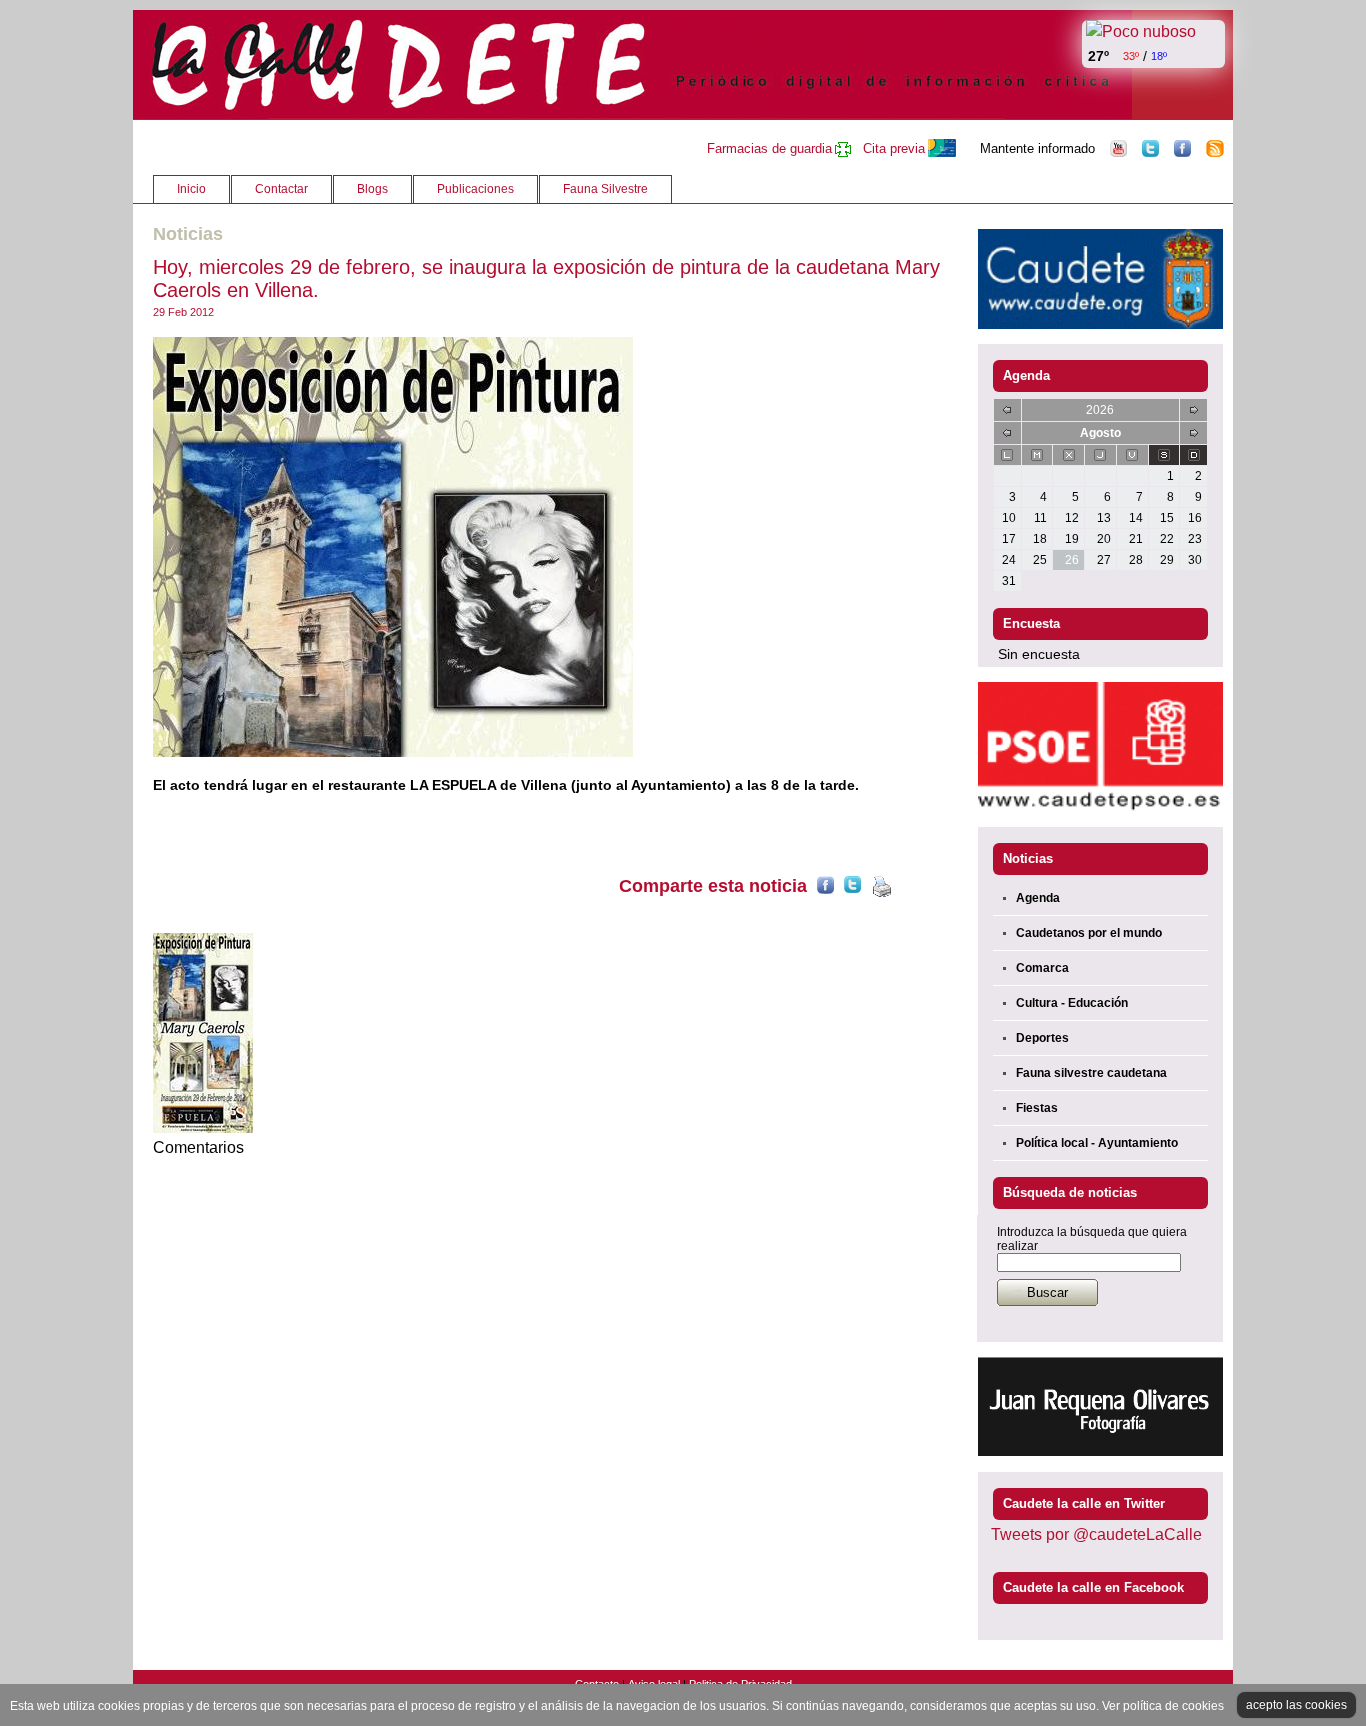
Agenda (1038, 898)
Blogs (372, 189)
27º (1098, 56)
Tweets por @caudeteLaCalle (1096, 1534)
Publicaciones (475, 189)
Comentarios (198, 1147)
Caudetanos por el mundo (1089, 933)
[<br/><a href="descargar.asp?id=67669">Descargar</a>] (550, 547)
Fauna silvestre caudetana (1091, 1073)
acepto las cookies (1296, 1705)
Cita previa (894, 148)
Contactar (281, 189)
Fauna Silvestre (605, 189)
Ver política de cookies (1163, 1706)
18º (1159, 56)
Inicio (191, 189)
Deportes (1042, 1038)
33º (1131, 56)
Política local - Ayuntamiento (1097, 1143)
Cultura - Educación (1072, 1003)
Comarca (1042, 968)
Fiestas (1037, 1108)
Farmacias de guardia (769, 148)
